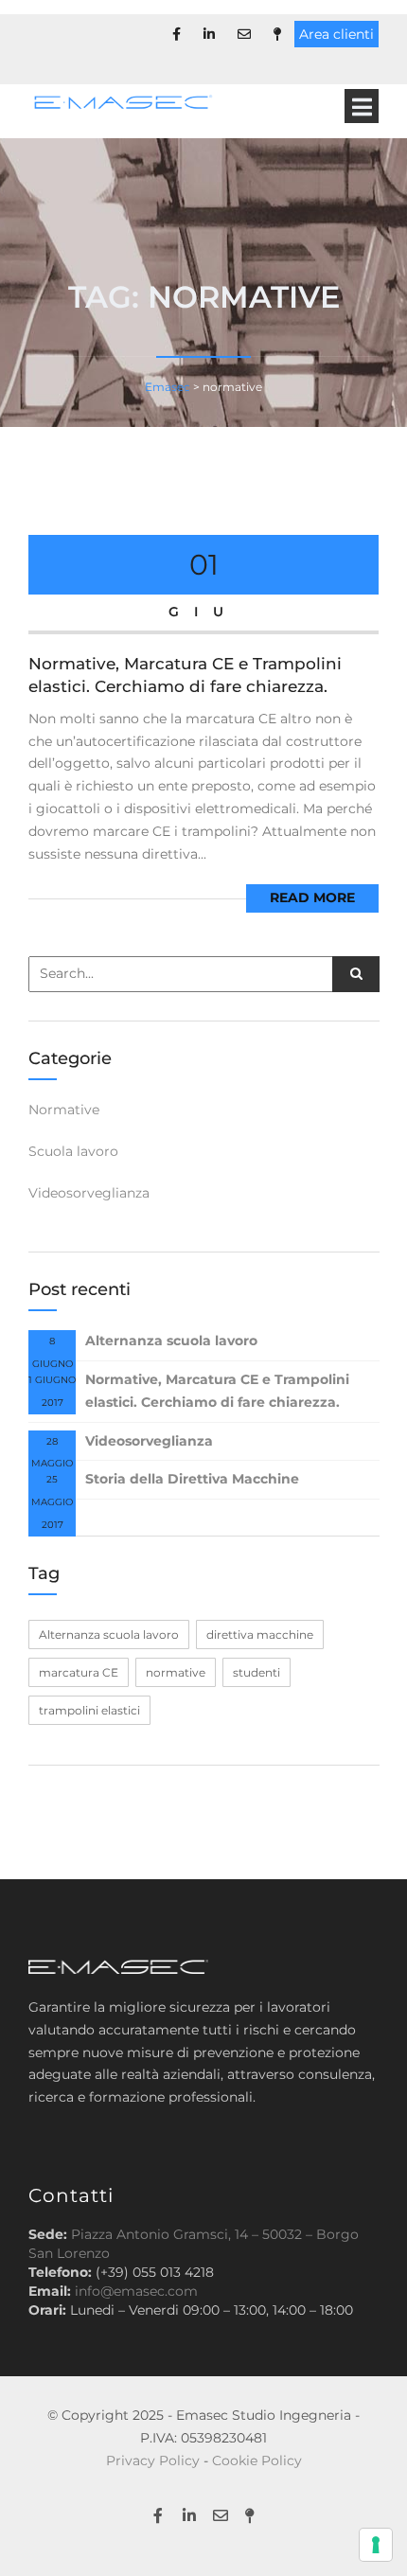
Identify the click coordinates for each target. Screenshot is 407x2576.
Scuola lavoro (73, 1151)
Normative (64, 1110)
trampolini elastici (89, 1710)
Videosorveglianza (89, 1193)
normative (176, 1672)
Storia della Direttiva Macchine (192, 1479)
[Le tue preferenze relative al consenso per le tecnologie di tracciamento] (376, 2545)
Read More (312, 897)
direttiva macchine (260, 1634)
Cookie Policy (257, 2461)
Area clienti (336, 34)
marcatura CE (79, 1672)
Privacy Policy (153, 2461)
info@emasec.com (134, 2291)
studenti (257, 1672)
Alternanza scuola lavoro (171, 1341)
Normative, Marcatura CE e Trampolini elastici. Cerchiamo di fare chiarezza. (217, 1391)
